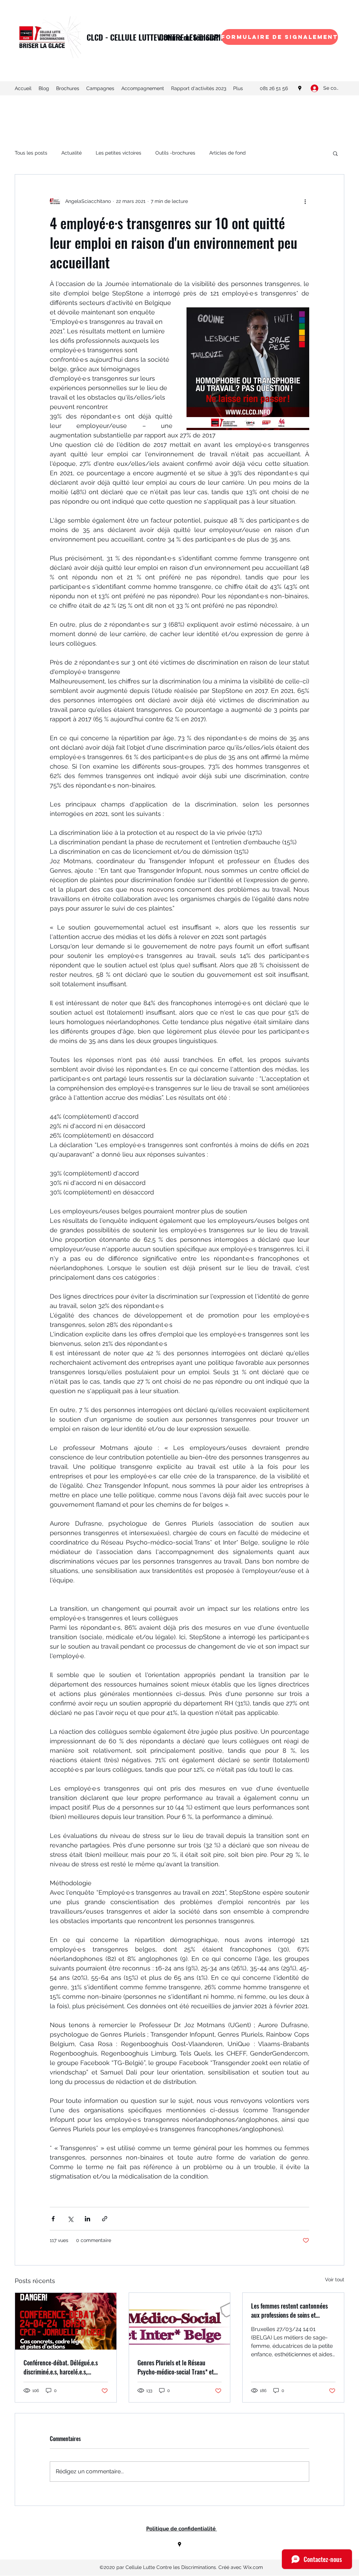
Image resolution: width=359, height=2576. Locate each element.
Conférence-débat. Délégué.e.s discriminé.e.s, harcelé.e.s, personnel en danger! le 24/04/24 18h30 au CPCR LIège (65, 2367)
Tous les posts (31, 153)
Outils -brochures (175, 153)
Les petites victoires (118, 153)
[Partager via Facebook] (53, 2219)
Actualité (72, 153)
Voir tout (335, 2279)
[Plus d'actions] (305, 201)
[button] (335, 153)
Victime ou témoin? (188, 37)
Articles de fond (228, 153)
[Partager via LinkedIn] (87, 2219)
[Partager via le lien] (105, 2219)
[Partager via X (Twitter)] (70, 2219)
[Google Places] (300, 88)
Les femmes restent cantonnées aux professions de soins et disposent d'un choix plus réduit (290, 2310)
